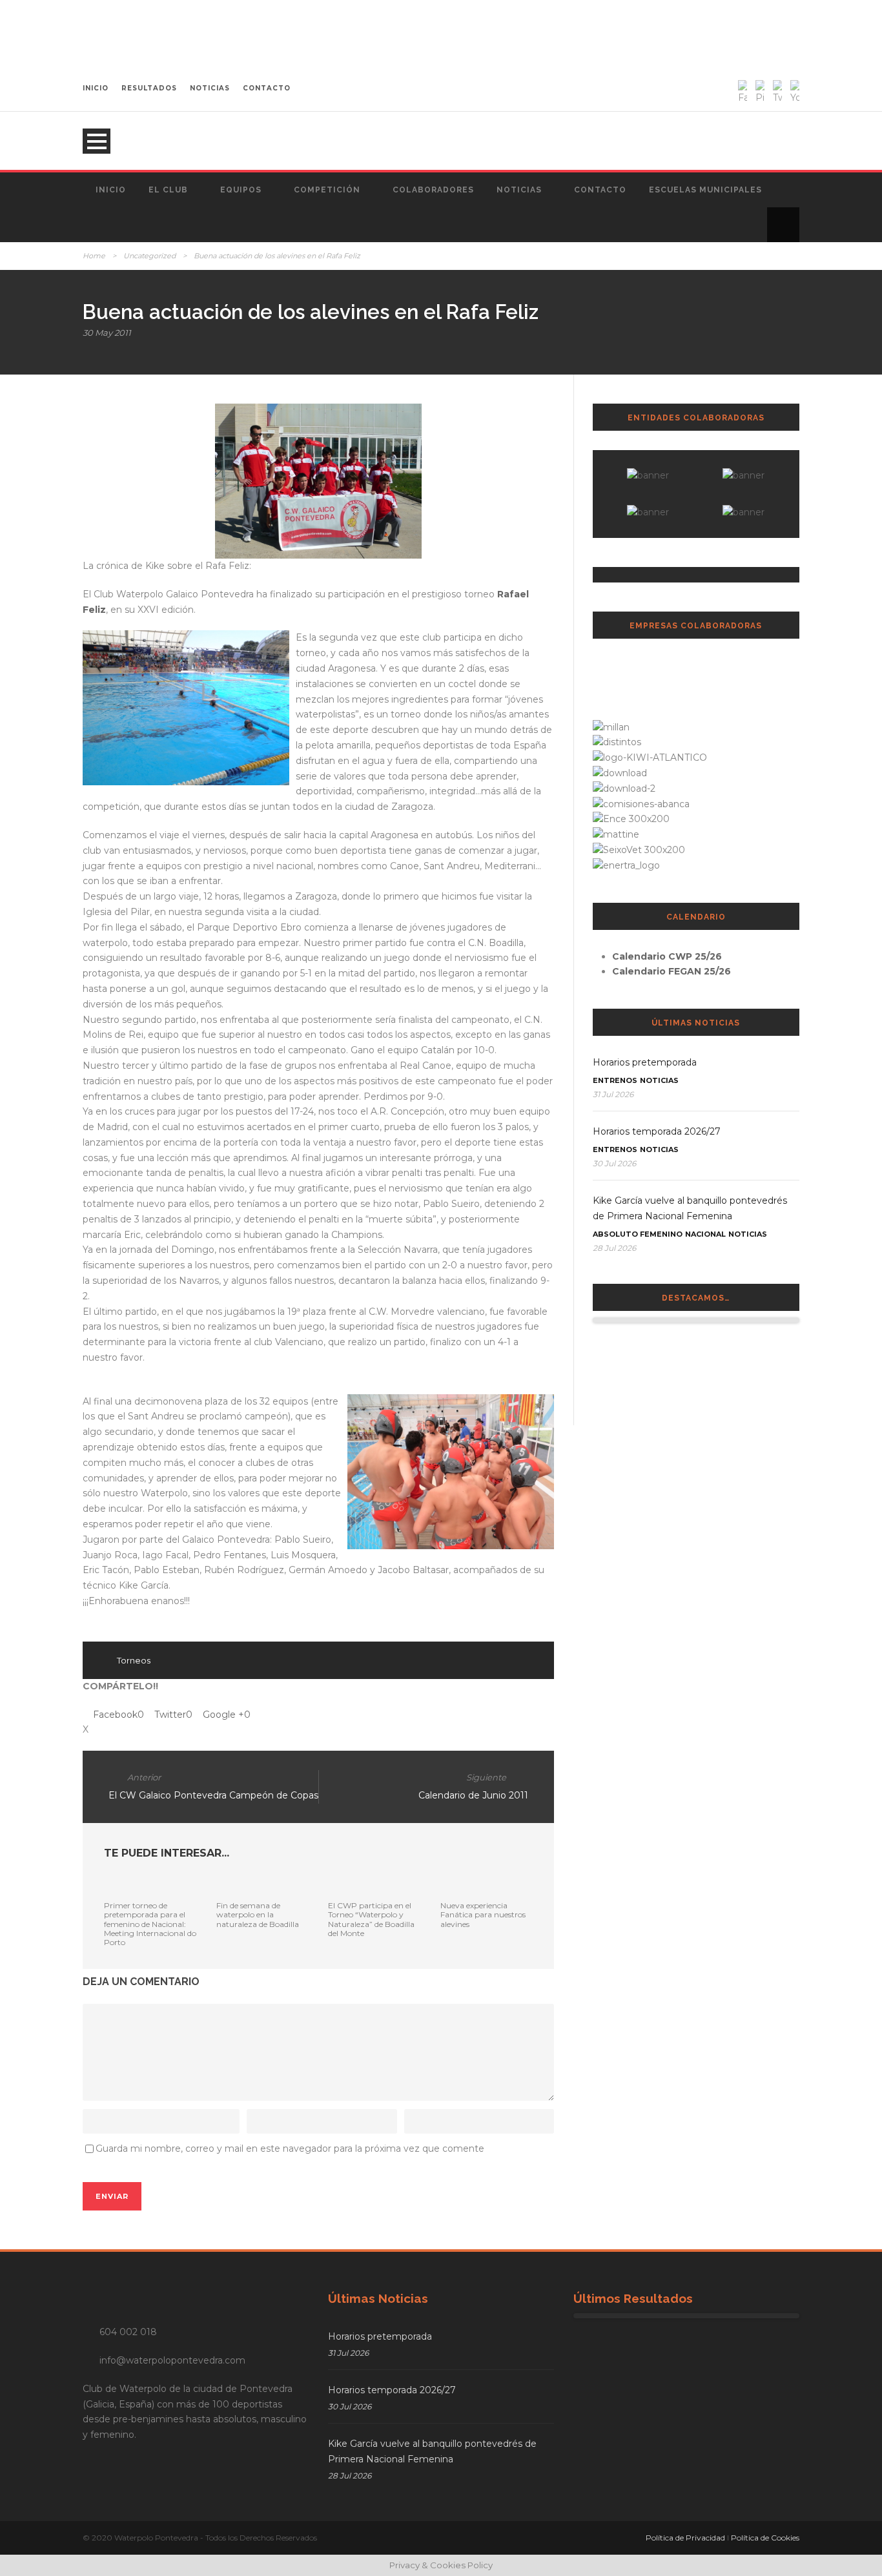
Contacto (600, 190)
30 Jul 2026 (614, 1163)
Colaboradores (433, 190)
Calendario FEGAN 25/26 (672, 971)
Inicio (111, 190)
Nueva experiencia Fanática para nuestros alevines (483, 1915)
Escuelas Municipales (705, 190)
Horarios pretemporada (645, 1062)
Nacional (705, 1234)
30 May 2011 (107, 333)
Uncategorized (149, 256)
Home (94, 256)
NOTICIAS (210, 88)
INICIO (96, 88)
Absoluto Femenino (638, 1234)
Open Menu (97, 141)
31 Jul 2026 (613, 1094)
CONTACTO (267, 88)
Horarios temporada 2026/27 (657, 1131)
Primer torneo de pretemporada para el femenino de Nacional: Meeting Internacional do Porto (150, 1924)
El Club (168, 190)
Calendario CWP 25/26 (667, 956)
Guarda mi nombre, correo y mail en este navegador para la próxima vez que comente (290, 2148)
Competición (327, 190)
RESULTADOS (149, 88)
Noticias (519, 190)
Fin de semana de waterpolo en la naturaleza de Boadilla (258, 1915)
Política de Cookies (765, 2538)
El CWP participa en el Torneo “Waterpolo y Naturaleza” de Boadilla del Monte (371, 1919)
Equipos (241, 190)
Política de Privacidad (685, 2538)
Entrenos (615, 1080)
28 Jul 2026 (614, 1248)
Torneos (134, 1660)
